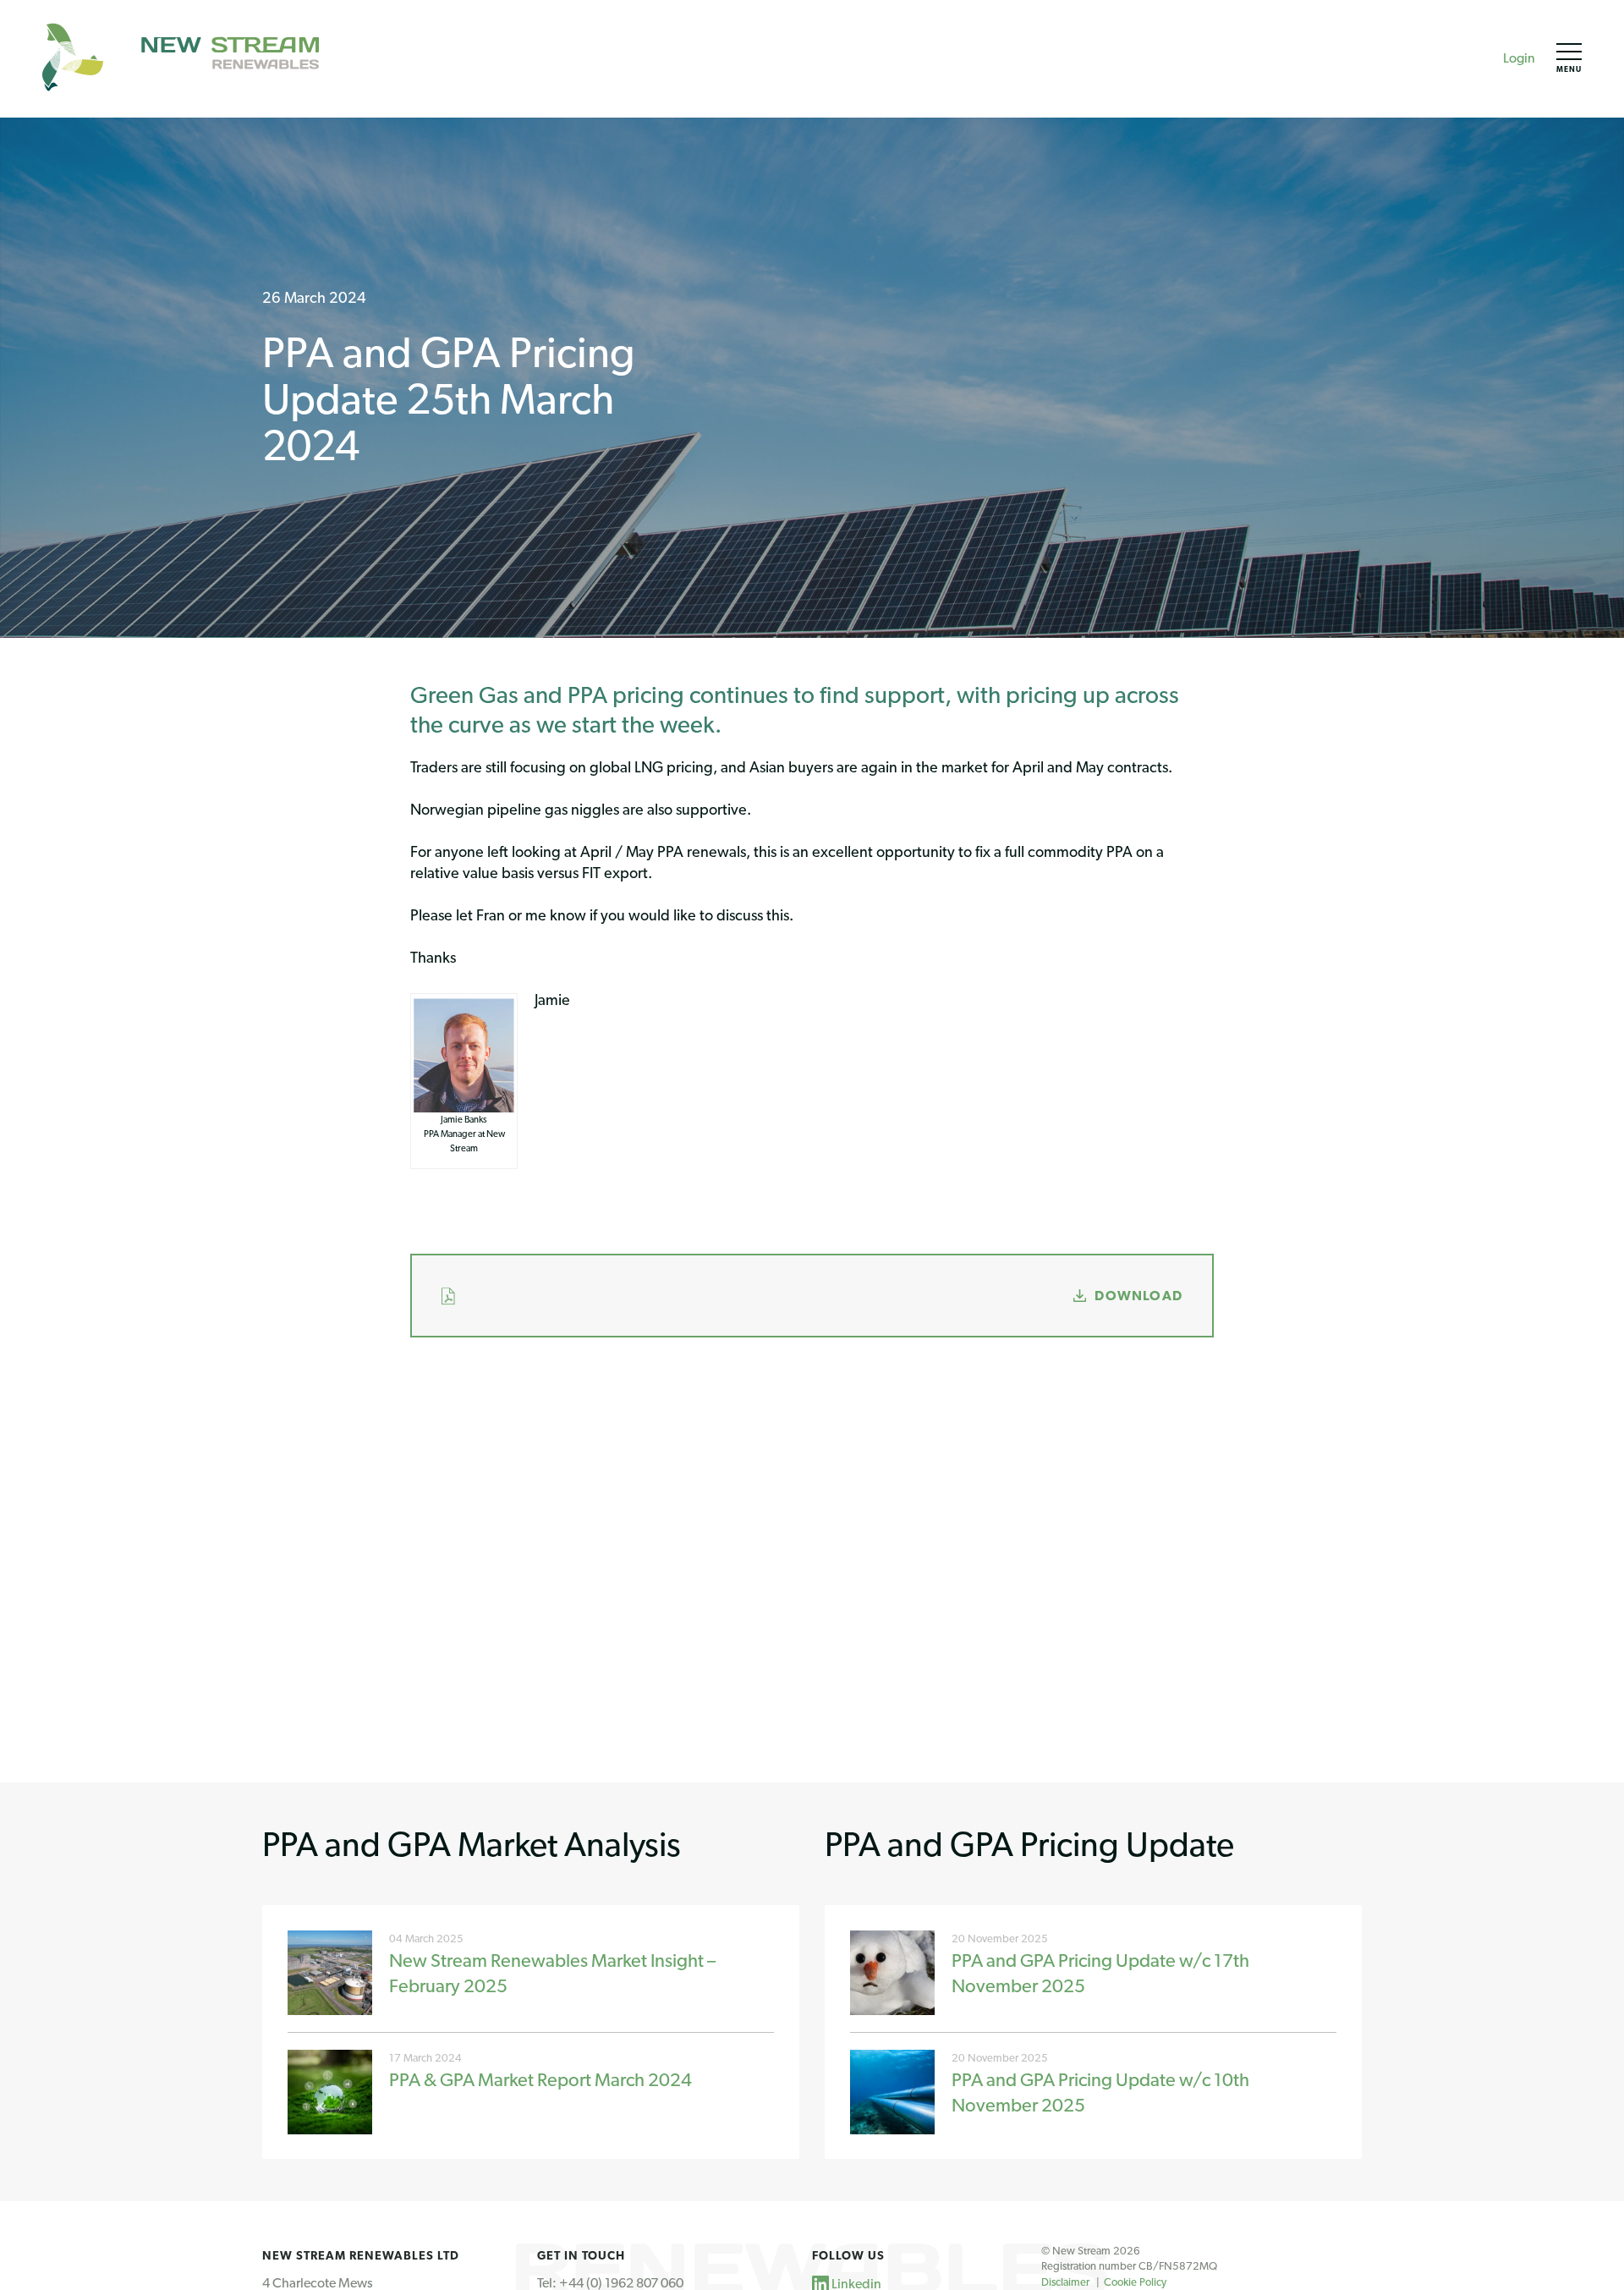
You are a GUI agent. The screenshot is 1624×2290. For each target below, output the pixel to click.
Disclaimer (1065, 2282)
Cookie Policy (1135, 2282)
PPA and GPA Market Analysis (472, 1844)
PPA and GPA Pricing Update (1029, 1844)
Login (1519, 58)
